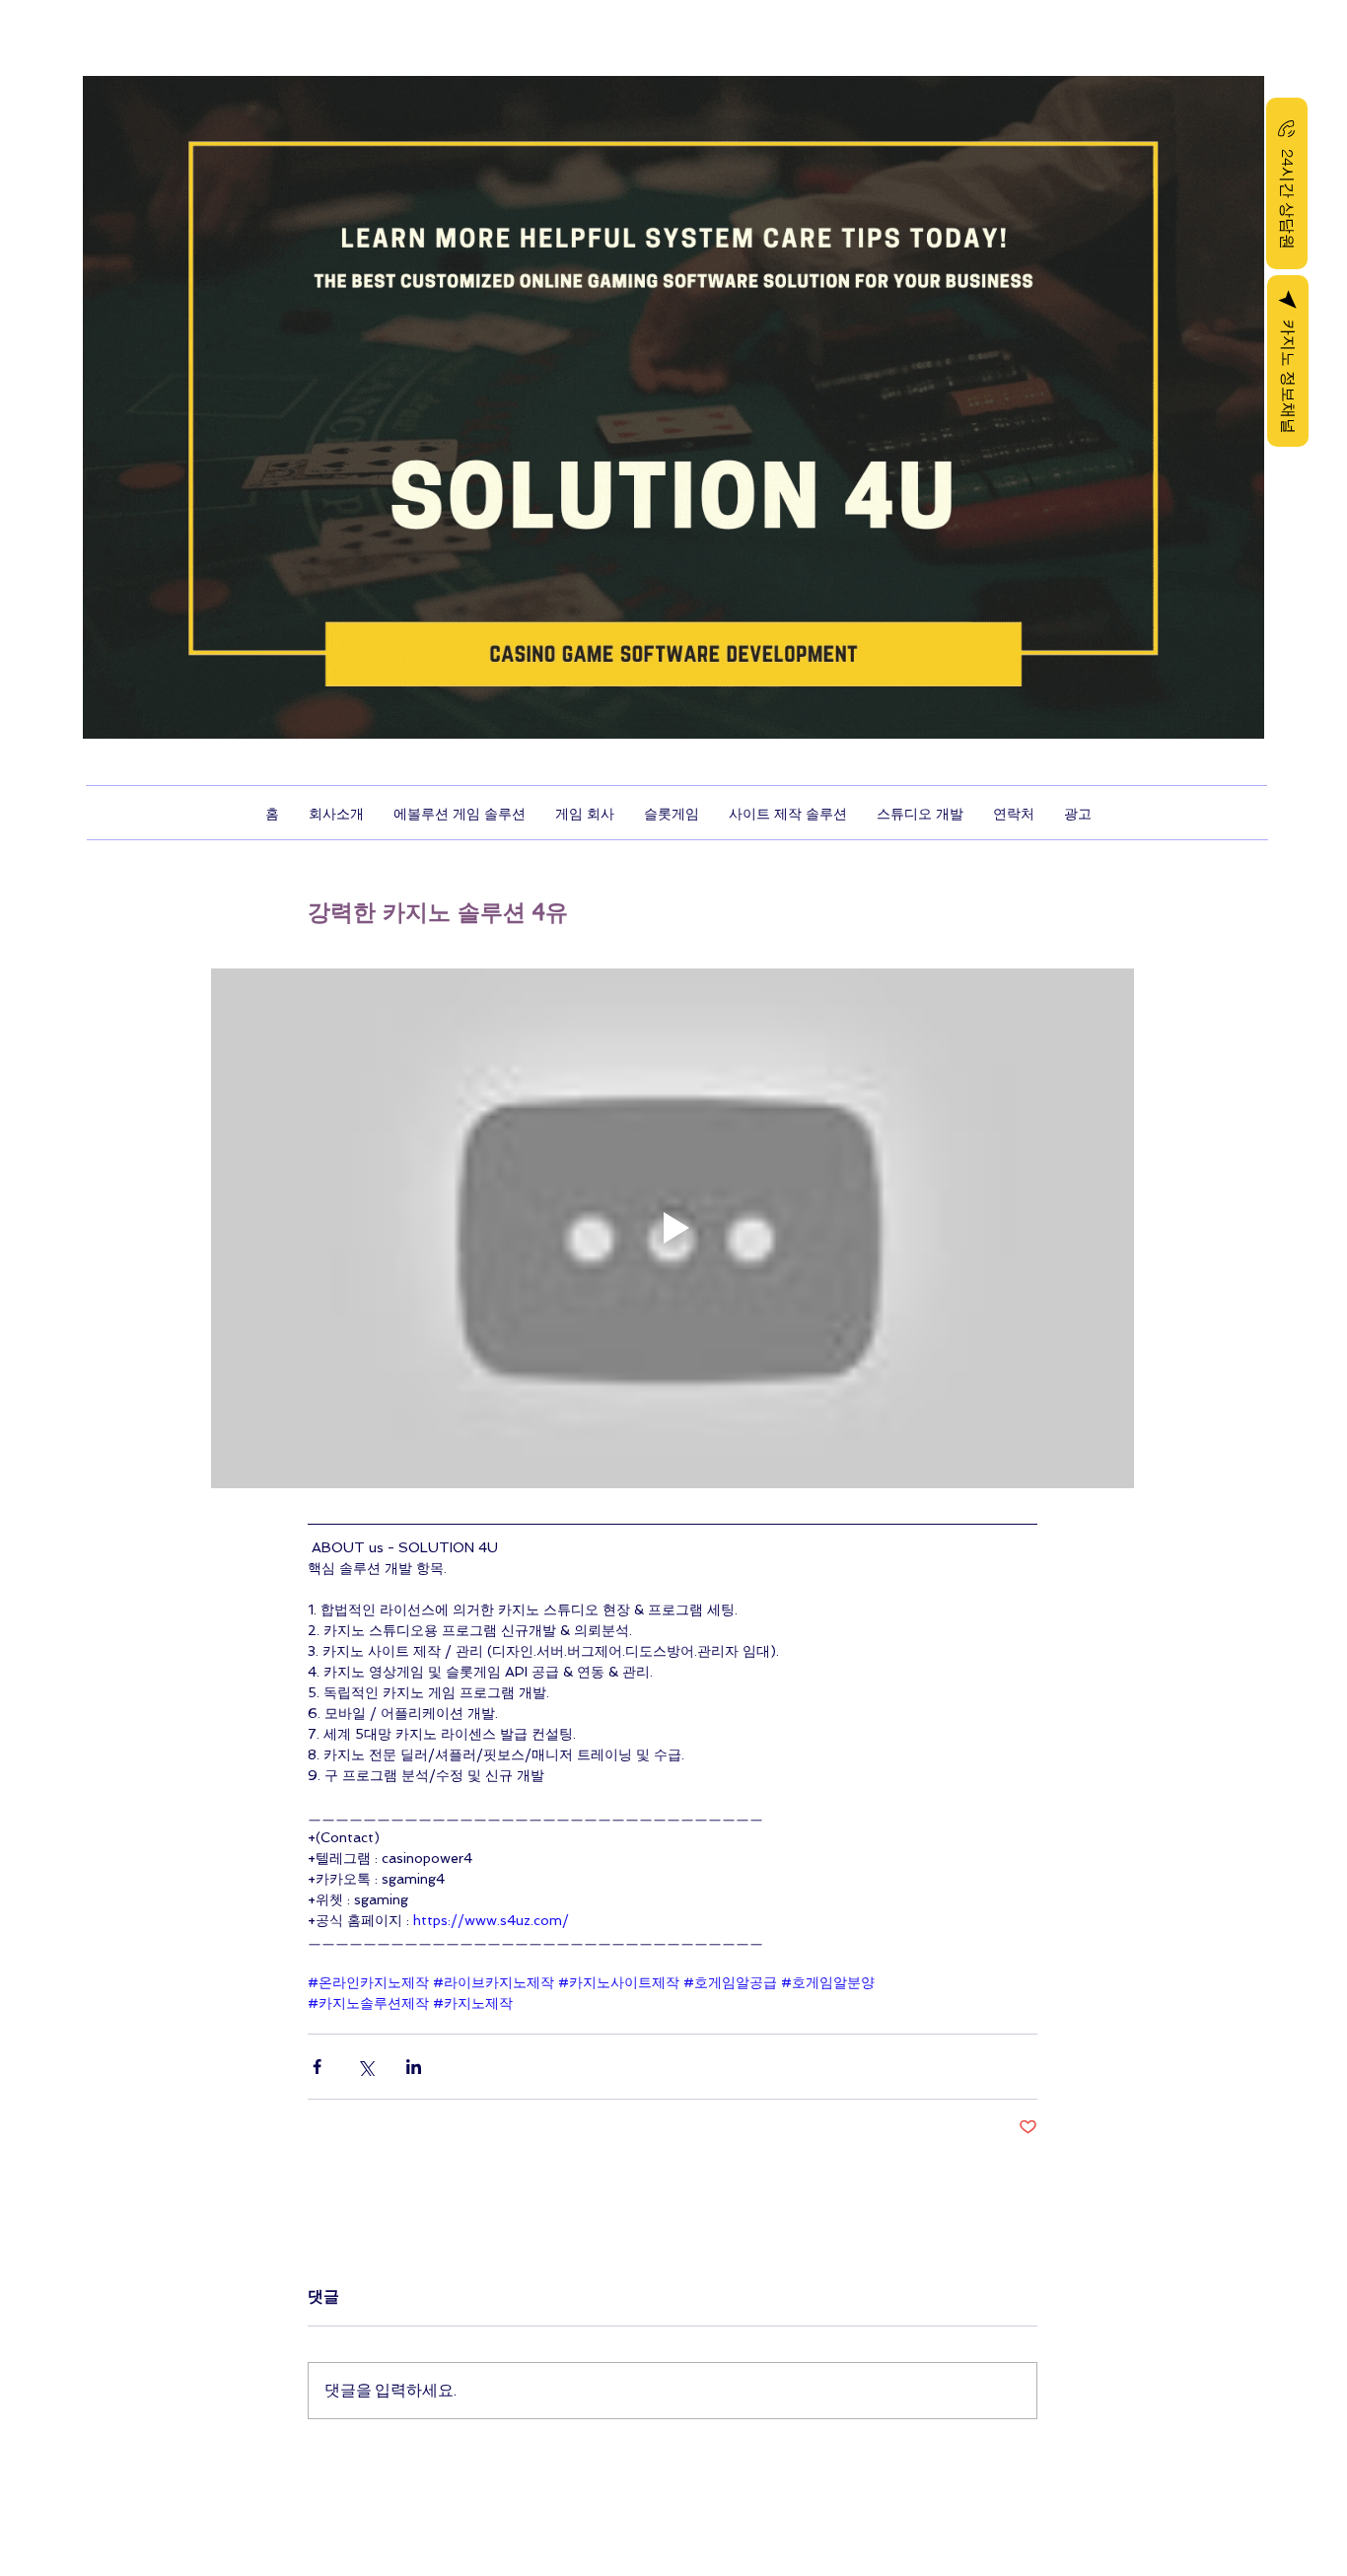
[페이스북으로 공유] (317, 2067)
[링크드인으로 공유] (414, 2067)
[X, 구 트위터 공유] (365, 2067)
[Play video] (673, 1228)
